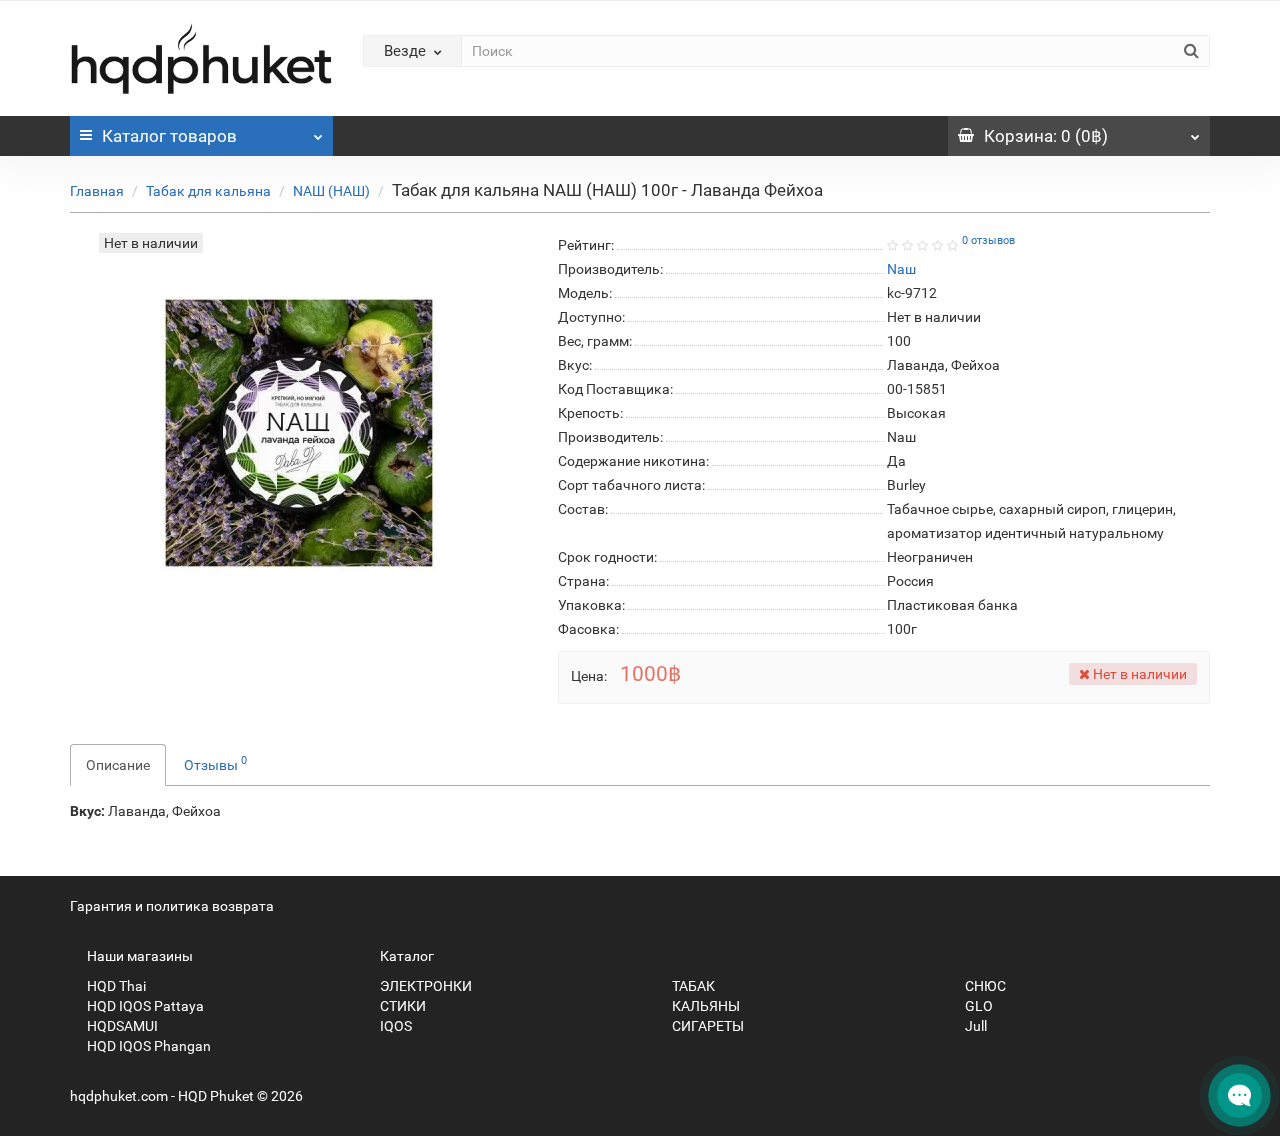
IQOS (394, 1026)
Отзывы (215, 763)
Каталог (169, 136)
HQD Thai (115, 986)
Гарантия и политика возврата (172, 906)
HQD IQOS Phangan (147, 1046)
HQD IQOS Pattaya (144, 1006)
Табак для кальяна (208, 191)
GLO (977, 1006)
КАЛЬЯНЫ (704, 1006)
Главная (97, 191)
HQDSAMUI (121, 1026)
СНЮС (984, 986)
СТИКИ (401, 1006)
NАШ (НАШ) (331, 191)
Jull (974, 1026)
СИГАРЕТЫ (706, 1026)
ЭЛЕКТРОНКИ (424, 986)
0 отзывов (988, 240)
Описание (118, 765)
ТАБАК (692, 986)
